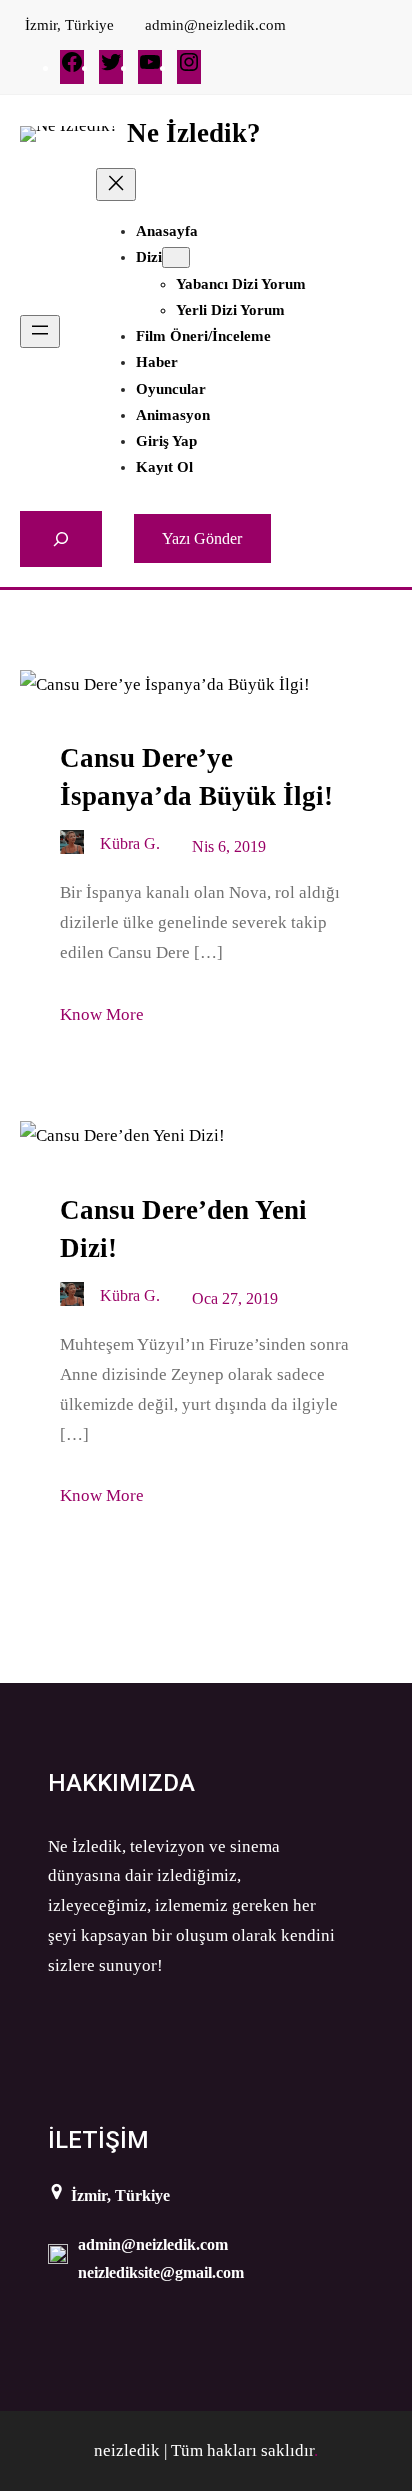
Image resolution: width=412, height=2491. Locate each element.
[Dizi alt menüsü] (176, 257)
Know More (102, 1014)
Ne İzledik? (194, 133)
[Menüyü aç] (40, 331)
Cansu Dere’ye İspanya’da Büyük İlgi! (196, 777)
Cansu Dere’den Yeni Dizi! (183, 1229)
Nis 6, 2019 (229, 846)
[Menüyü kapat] (116, 184)
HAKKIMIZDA (121, 1783)
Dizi (149, 257)
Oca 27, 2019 (235, 1298)
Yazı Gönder (202, 538)
